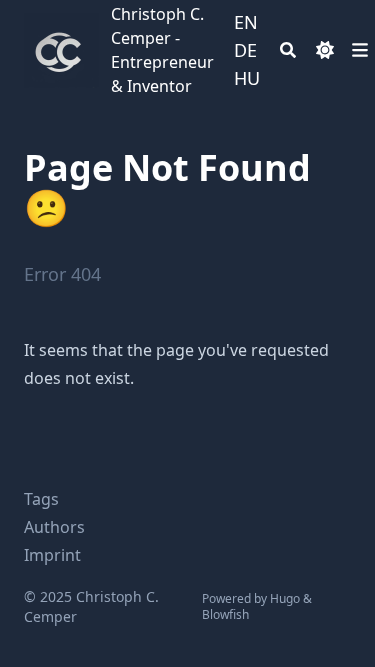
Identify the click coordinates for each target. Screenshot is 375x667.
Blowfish (225, 614)
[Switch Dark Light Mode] (325, 50)
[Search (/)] (288, 50)
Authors (54, 527)
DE (245, 50)
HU (247, 78)
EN (246, 22)
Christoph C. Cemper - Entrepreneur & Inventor (162, 50)
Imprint (52, 555)
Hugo (285, 598)
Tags (41, 499)
